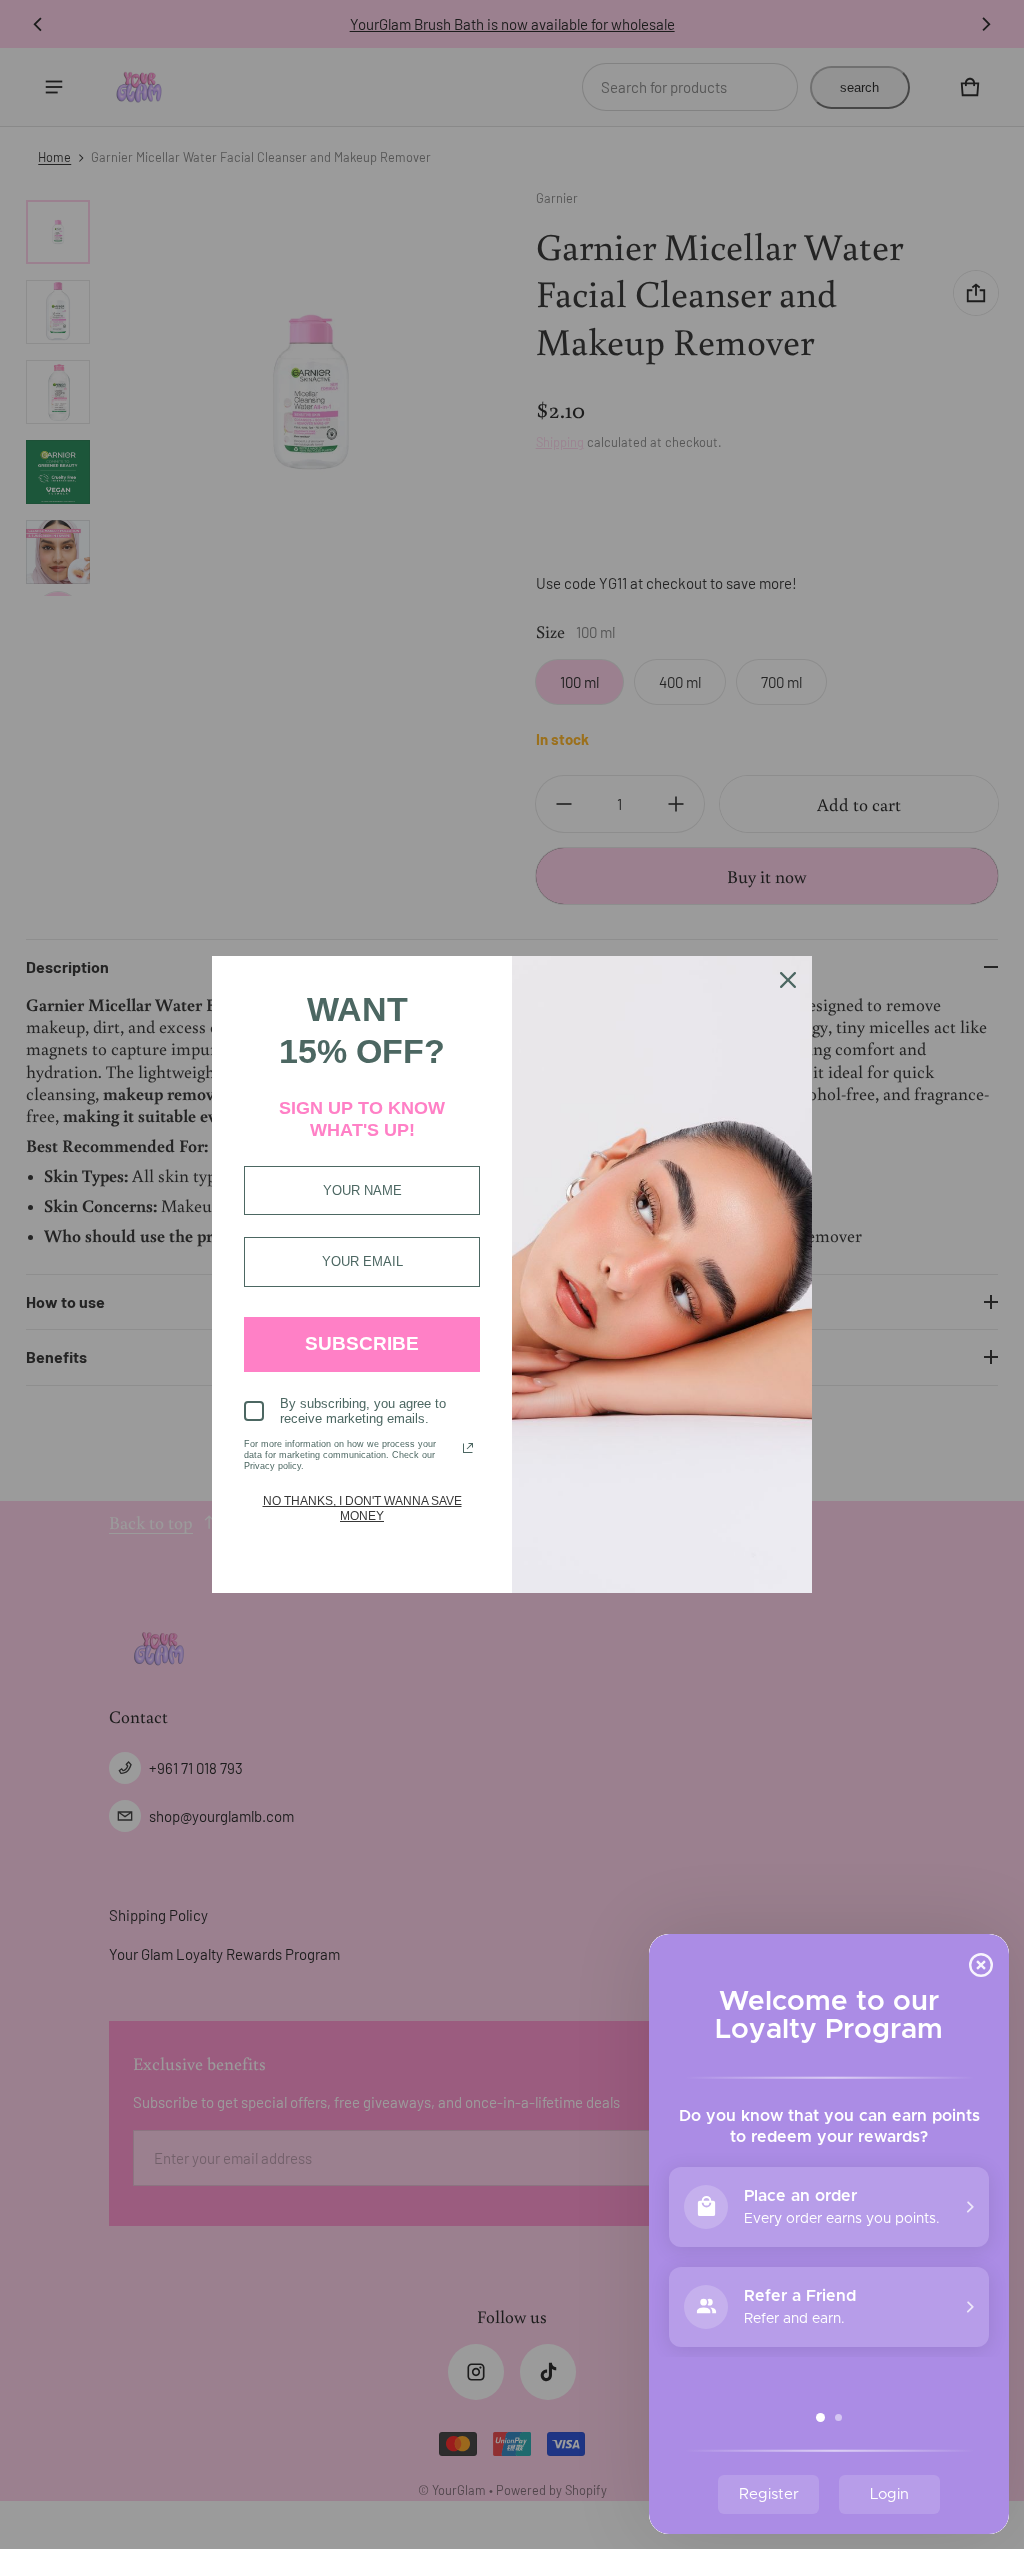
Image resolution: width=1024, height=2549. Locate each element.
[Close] (788, 980)
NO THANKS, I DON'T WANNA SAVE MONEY (362, 1508)
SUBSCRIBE (362, 1343)
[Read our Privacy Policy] (468, 1448)
